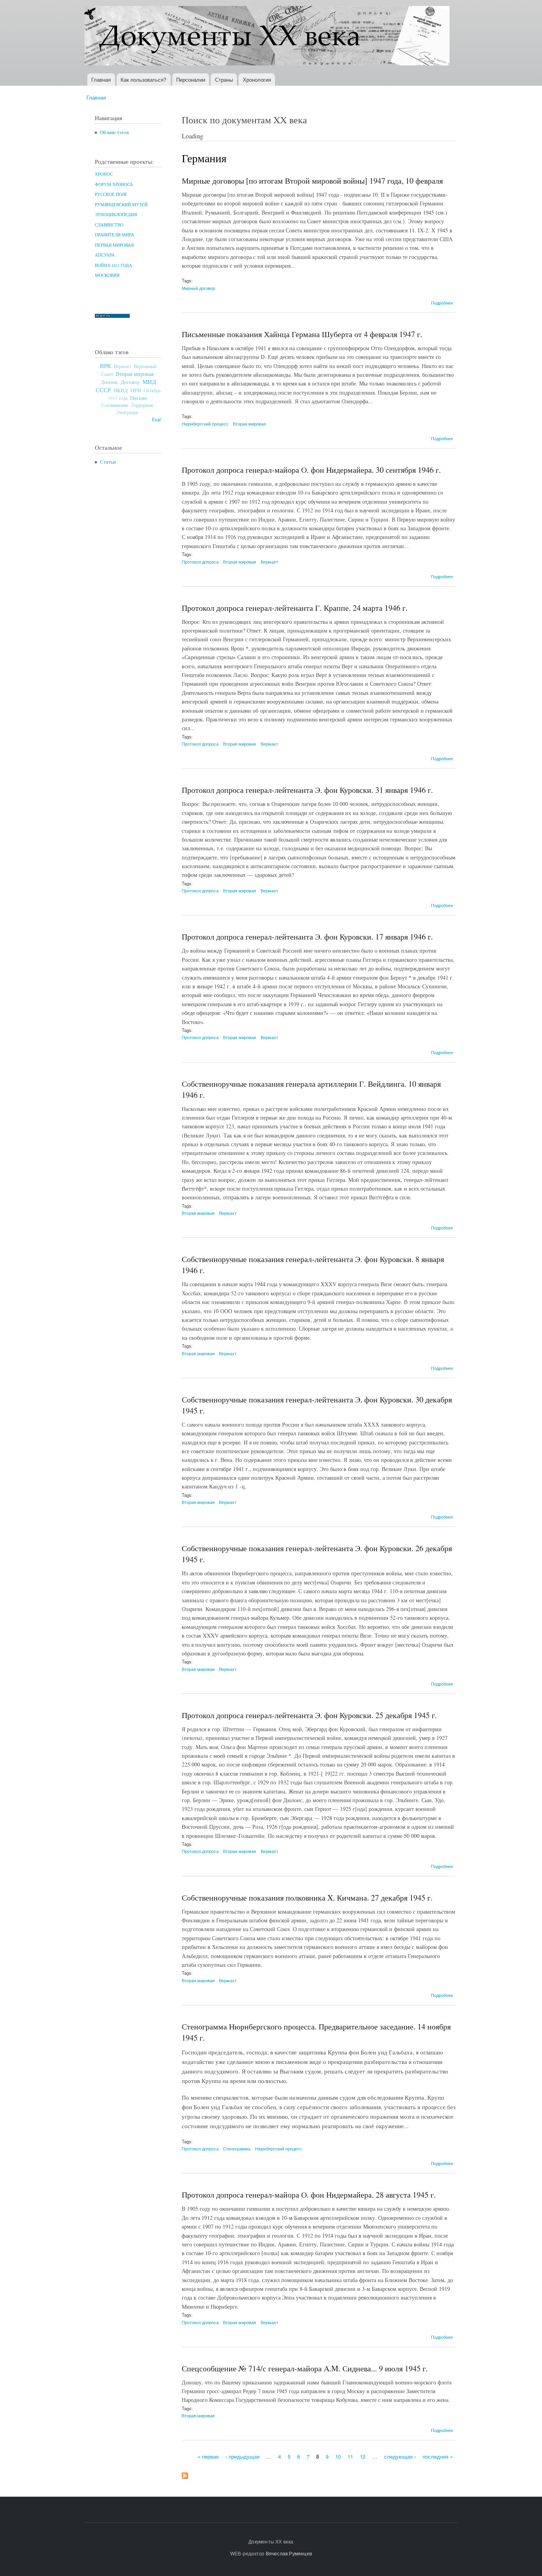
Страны (224, 80)
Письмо (139, 398)
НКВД (121, 390)
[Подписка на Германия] (185, 2474)
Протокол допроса (200, 562)
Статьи (108, 462)
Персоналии (191, 80)
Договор (130, 382)
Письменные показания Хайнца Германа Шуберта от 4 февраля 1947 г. (302, 334)
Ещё (157, 419)
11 (350, 2456)
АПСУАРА (105, 255)
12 (363, 2456)
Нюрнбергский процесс (205, 424)
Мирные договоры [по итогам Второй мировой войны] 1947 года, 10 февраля (312, 181)
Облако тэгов (114, 132)
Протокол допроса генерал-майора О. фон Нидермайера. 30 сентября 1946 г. (311, 470)
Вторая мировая (135, 374)
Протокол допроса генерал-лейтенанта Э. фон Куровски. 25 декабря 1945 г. (309, 1715)
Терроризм (142, 405)
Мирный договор (198, 288)
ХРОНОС (104, 174)
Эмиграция (127, 412)
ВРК (106, 366)
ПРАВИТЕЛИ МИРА (114, 235)
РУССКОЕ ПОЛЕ (111, 194)
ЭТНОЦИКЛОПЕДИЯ (116, 215)
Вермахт (122, 366)
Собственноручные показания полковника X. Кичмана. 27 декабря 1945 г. (307, 1898)
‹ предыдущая (242, 2456)
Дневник (109, 382)
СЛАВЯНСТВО (109, 225)
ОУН (136, 390)
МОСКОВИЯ (107, 275)
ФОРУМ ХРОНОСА (114, 184)
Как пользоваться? (143, 80)
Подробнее (442, 303)
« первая (208, 2456)
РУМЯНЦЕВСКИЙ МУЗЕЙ (121, 205)
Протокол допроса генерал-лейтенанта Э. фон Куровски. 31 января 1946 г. (307, 790)
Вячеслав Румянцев (289, 2553)
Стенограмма (237, 2148)
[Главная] (268, 37)
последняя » (438, 2456)
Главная (101, 80)
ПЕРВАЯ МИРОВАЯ (114, 245)
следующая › (400, 2456)
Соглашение (115, 405)
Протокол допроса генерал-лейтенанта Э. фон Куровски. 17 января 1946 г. (307, 937)
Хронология (257, 80)
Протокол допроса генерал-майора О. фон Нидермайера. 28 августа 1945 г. (309, 2195)
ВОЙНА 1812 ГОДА (113, 265)
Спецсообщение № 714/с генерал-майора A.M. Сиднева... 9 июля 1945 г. (305, 2368)
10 (338, 2456)
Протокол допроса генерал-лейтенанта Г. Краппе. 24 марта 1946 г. (295, 608)
